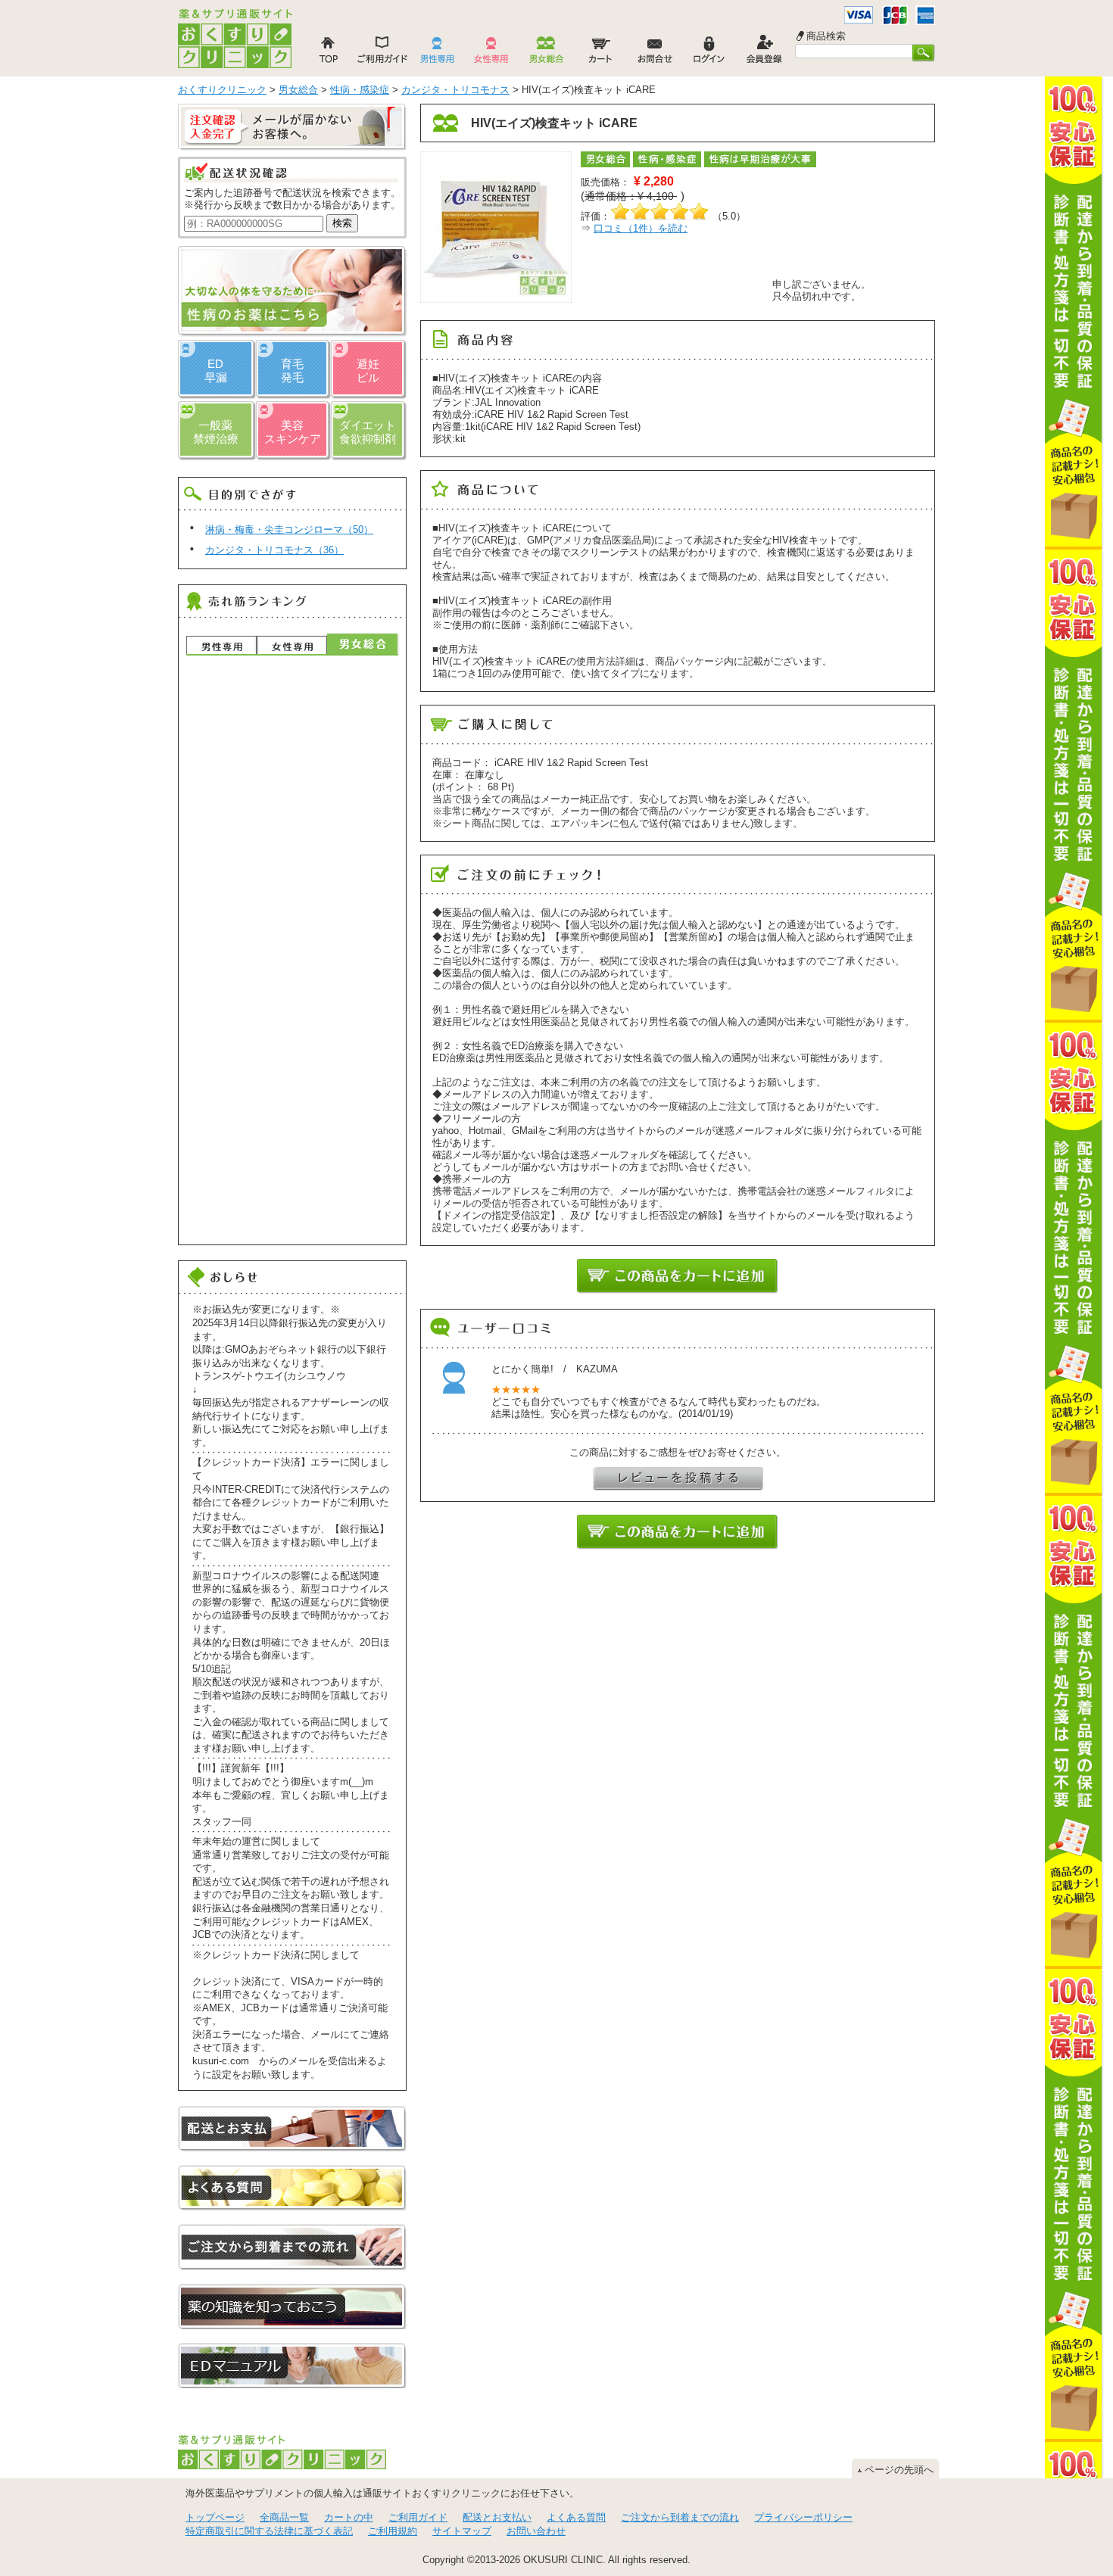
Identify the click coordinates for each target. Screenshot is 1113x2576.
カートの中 (349, 2517)
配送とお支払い (497, 2517)
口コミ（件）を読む (641, 228)
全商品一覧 (284, 2517)
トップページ (215, 2517)
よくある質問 (576, 2517)
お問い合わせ (536, 2531)
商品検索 (826, 36)
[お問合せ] (655, 54)
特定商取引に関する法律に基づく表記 (269, 2531)
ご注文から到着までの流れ (680, 2517)
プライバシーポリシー (803, 2517)
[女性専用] (491, 54)
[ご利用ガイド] (382, 54)
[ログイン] (709, 54)
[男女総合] (546, 54)
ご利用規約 (393, 2531)
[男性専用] (437, 54)
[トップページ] (328, 54)
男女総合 (362, 644)
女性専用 (292, 645)
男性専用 (221, 645)
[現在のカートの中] (600, 54)
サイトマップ (462, 2531)
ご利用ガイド (418, 2517)
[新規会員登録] (764, 54)
